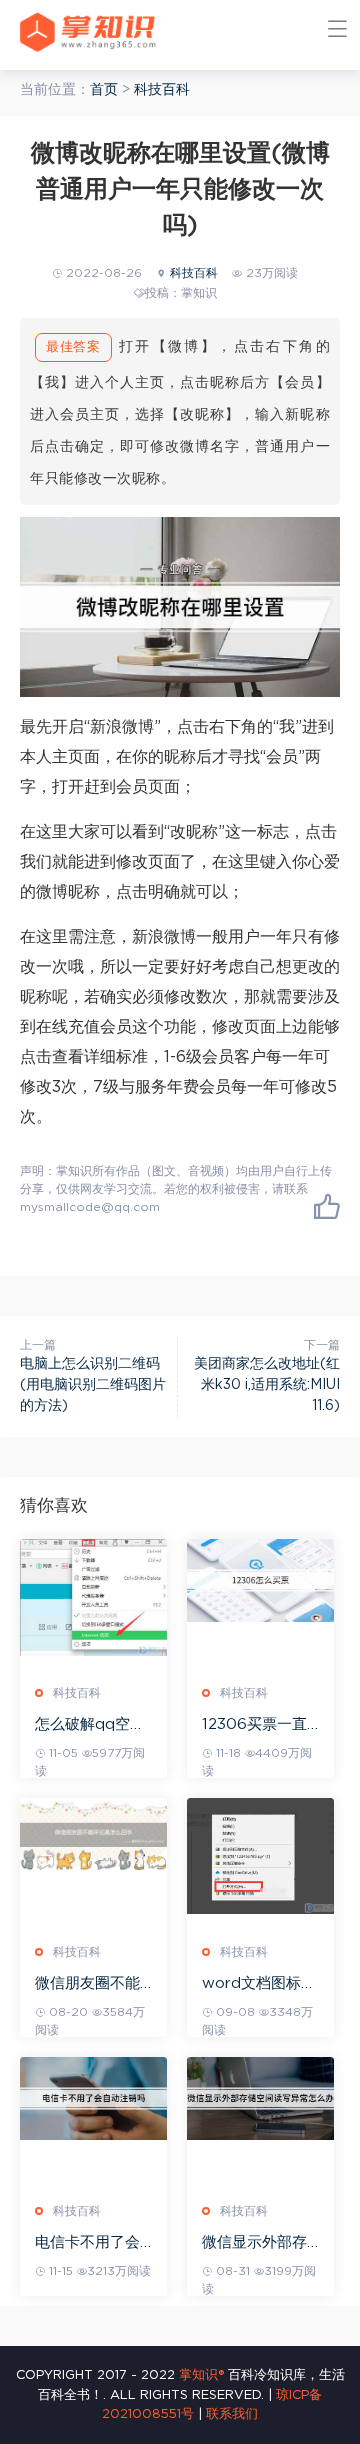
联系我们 (232, 2414)
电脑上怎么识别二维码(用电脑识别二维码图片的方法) (93, 1385)
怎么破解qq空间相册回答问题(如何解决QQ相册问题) (93, 1725)
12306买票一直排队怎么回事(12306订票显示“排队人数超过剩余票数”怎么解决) (260, 1725)
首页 (104, 90)
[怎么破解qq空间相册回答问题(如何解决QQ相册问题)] (93, 1597)
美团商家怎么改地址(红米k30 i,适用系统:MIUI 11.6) (267, 1385)
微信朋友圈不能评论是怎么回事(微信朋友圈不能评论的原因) (90, 1984)
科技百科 (162, 90)
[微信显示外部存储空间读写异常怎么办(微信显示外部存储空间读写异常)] (260, 2098)
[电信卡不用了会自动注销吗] (93, 2098)
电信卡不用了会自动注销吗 (87, 2243)
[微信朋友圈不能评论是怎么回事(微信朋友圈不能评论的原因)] (93, 1835)
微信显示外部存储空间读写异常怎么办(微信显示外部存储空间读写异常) (257, 2243)
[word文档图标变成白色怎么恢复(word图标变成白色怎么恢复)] (260, 1856)
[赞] (327, 1206)
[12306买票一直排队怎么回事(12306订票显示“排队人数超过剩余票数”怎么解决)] (260, 1580)
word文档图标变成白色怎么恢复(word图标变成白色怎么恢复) (259, 1984)
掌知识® (201, 2375)
